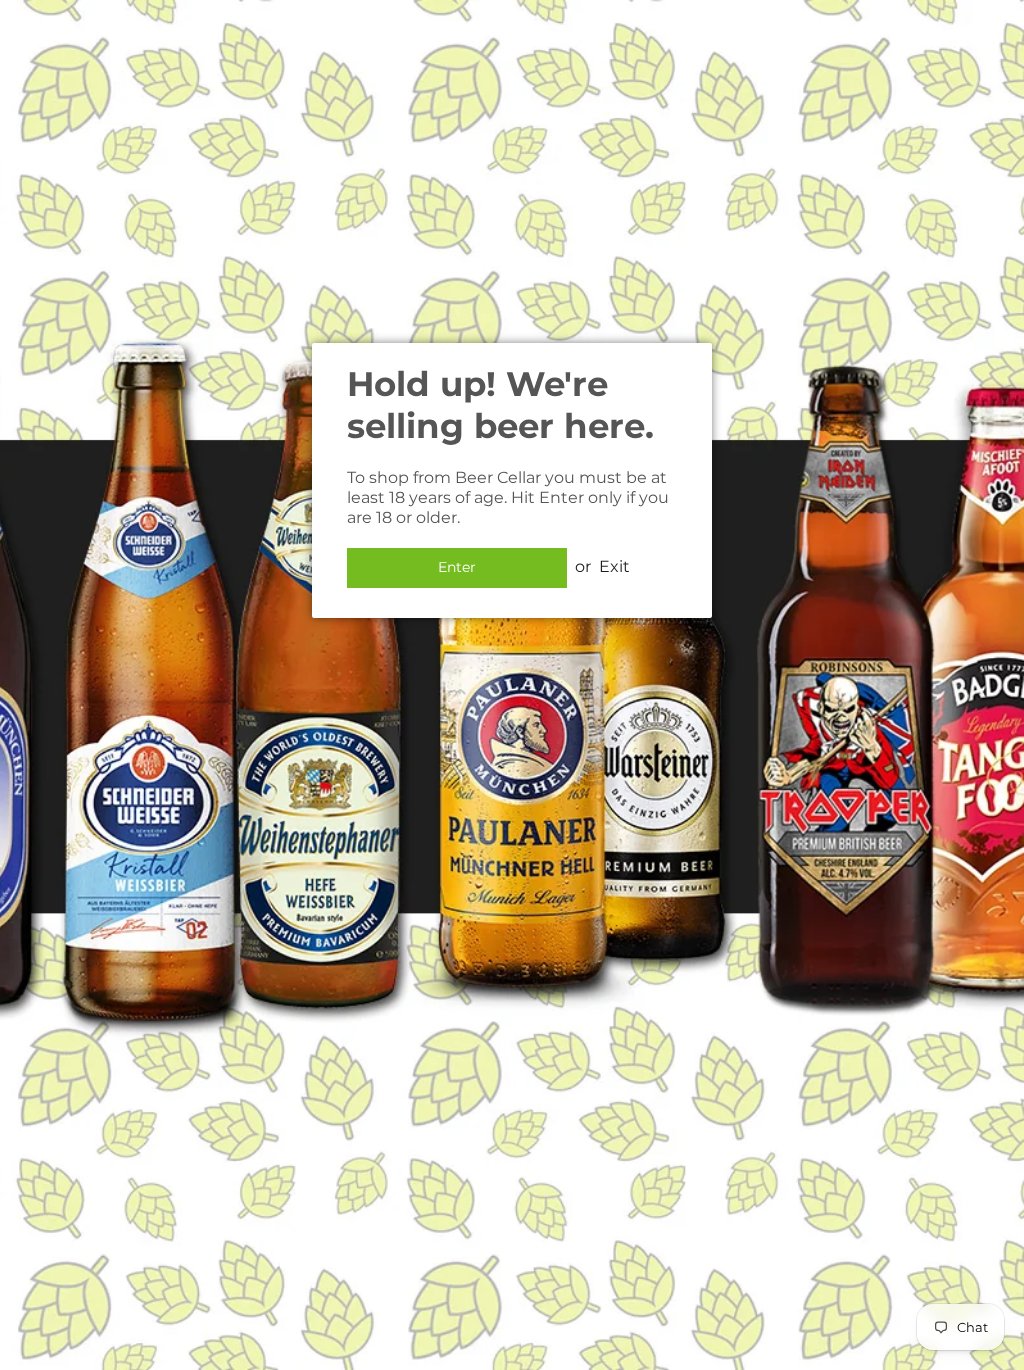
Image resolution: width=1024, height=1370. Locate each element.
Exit (614, 566)
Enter (457, 567)
